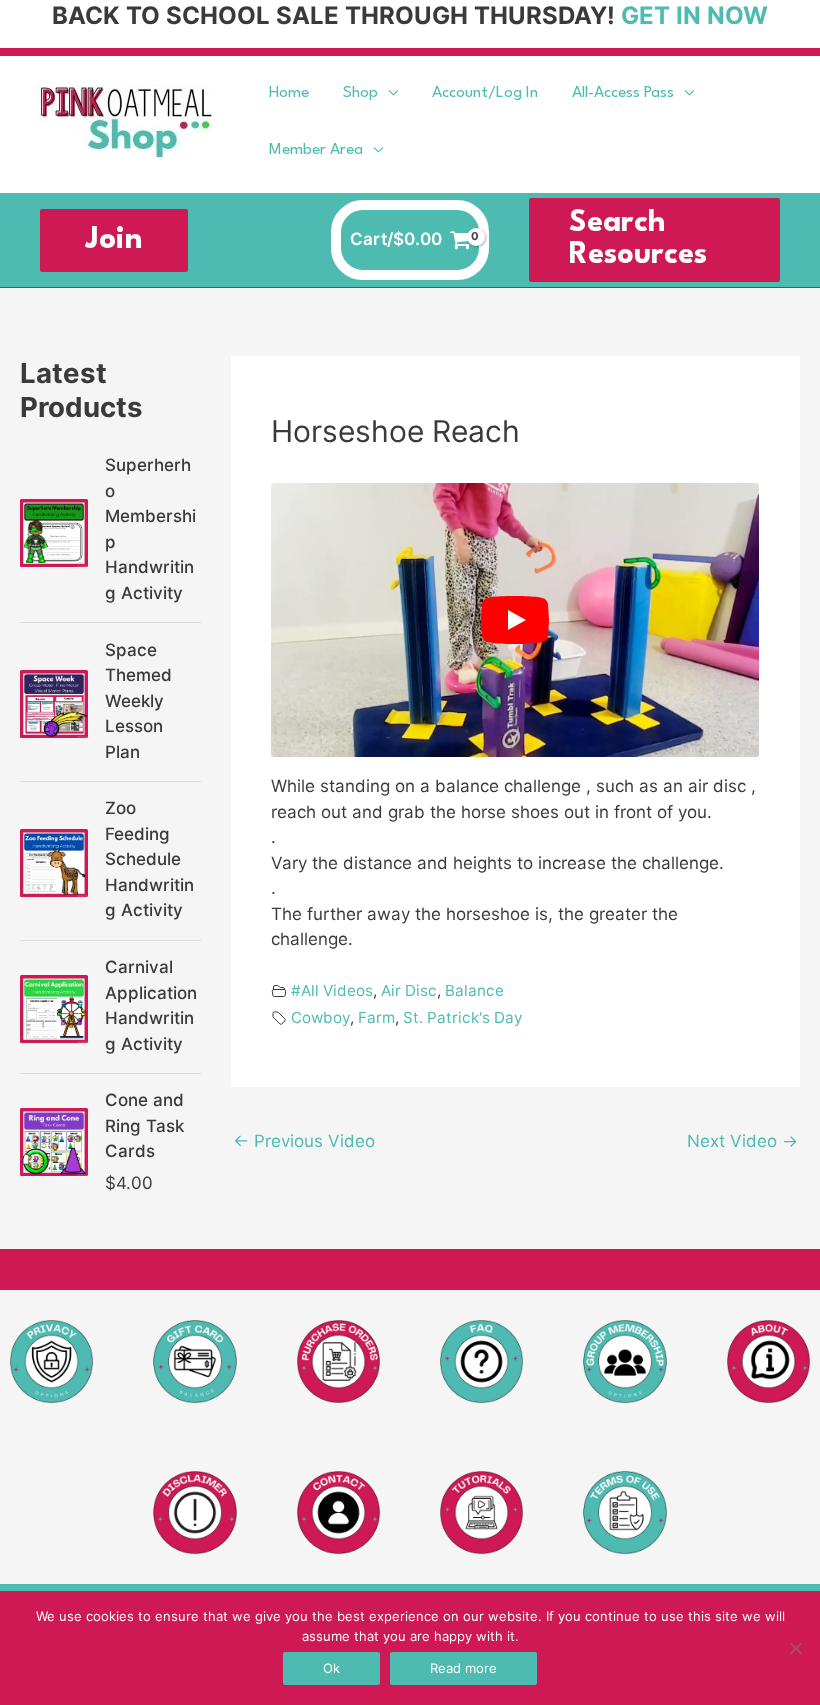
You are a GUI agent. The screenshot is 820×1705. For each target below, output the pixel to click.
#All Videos (332, 990)
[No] (795, 1648)
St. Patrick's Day (463, 1017)
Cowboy (320, 1017)
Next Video (742, 1141)
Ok (331, 1668)
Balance (474, 990)
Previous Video (304, 1141)
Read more (463, 1668)
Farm (376, 1017)
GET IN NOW (694, 15)
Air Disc (409, 990)
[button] (388, 93)
